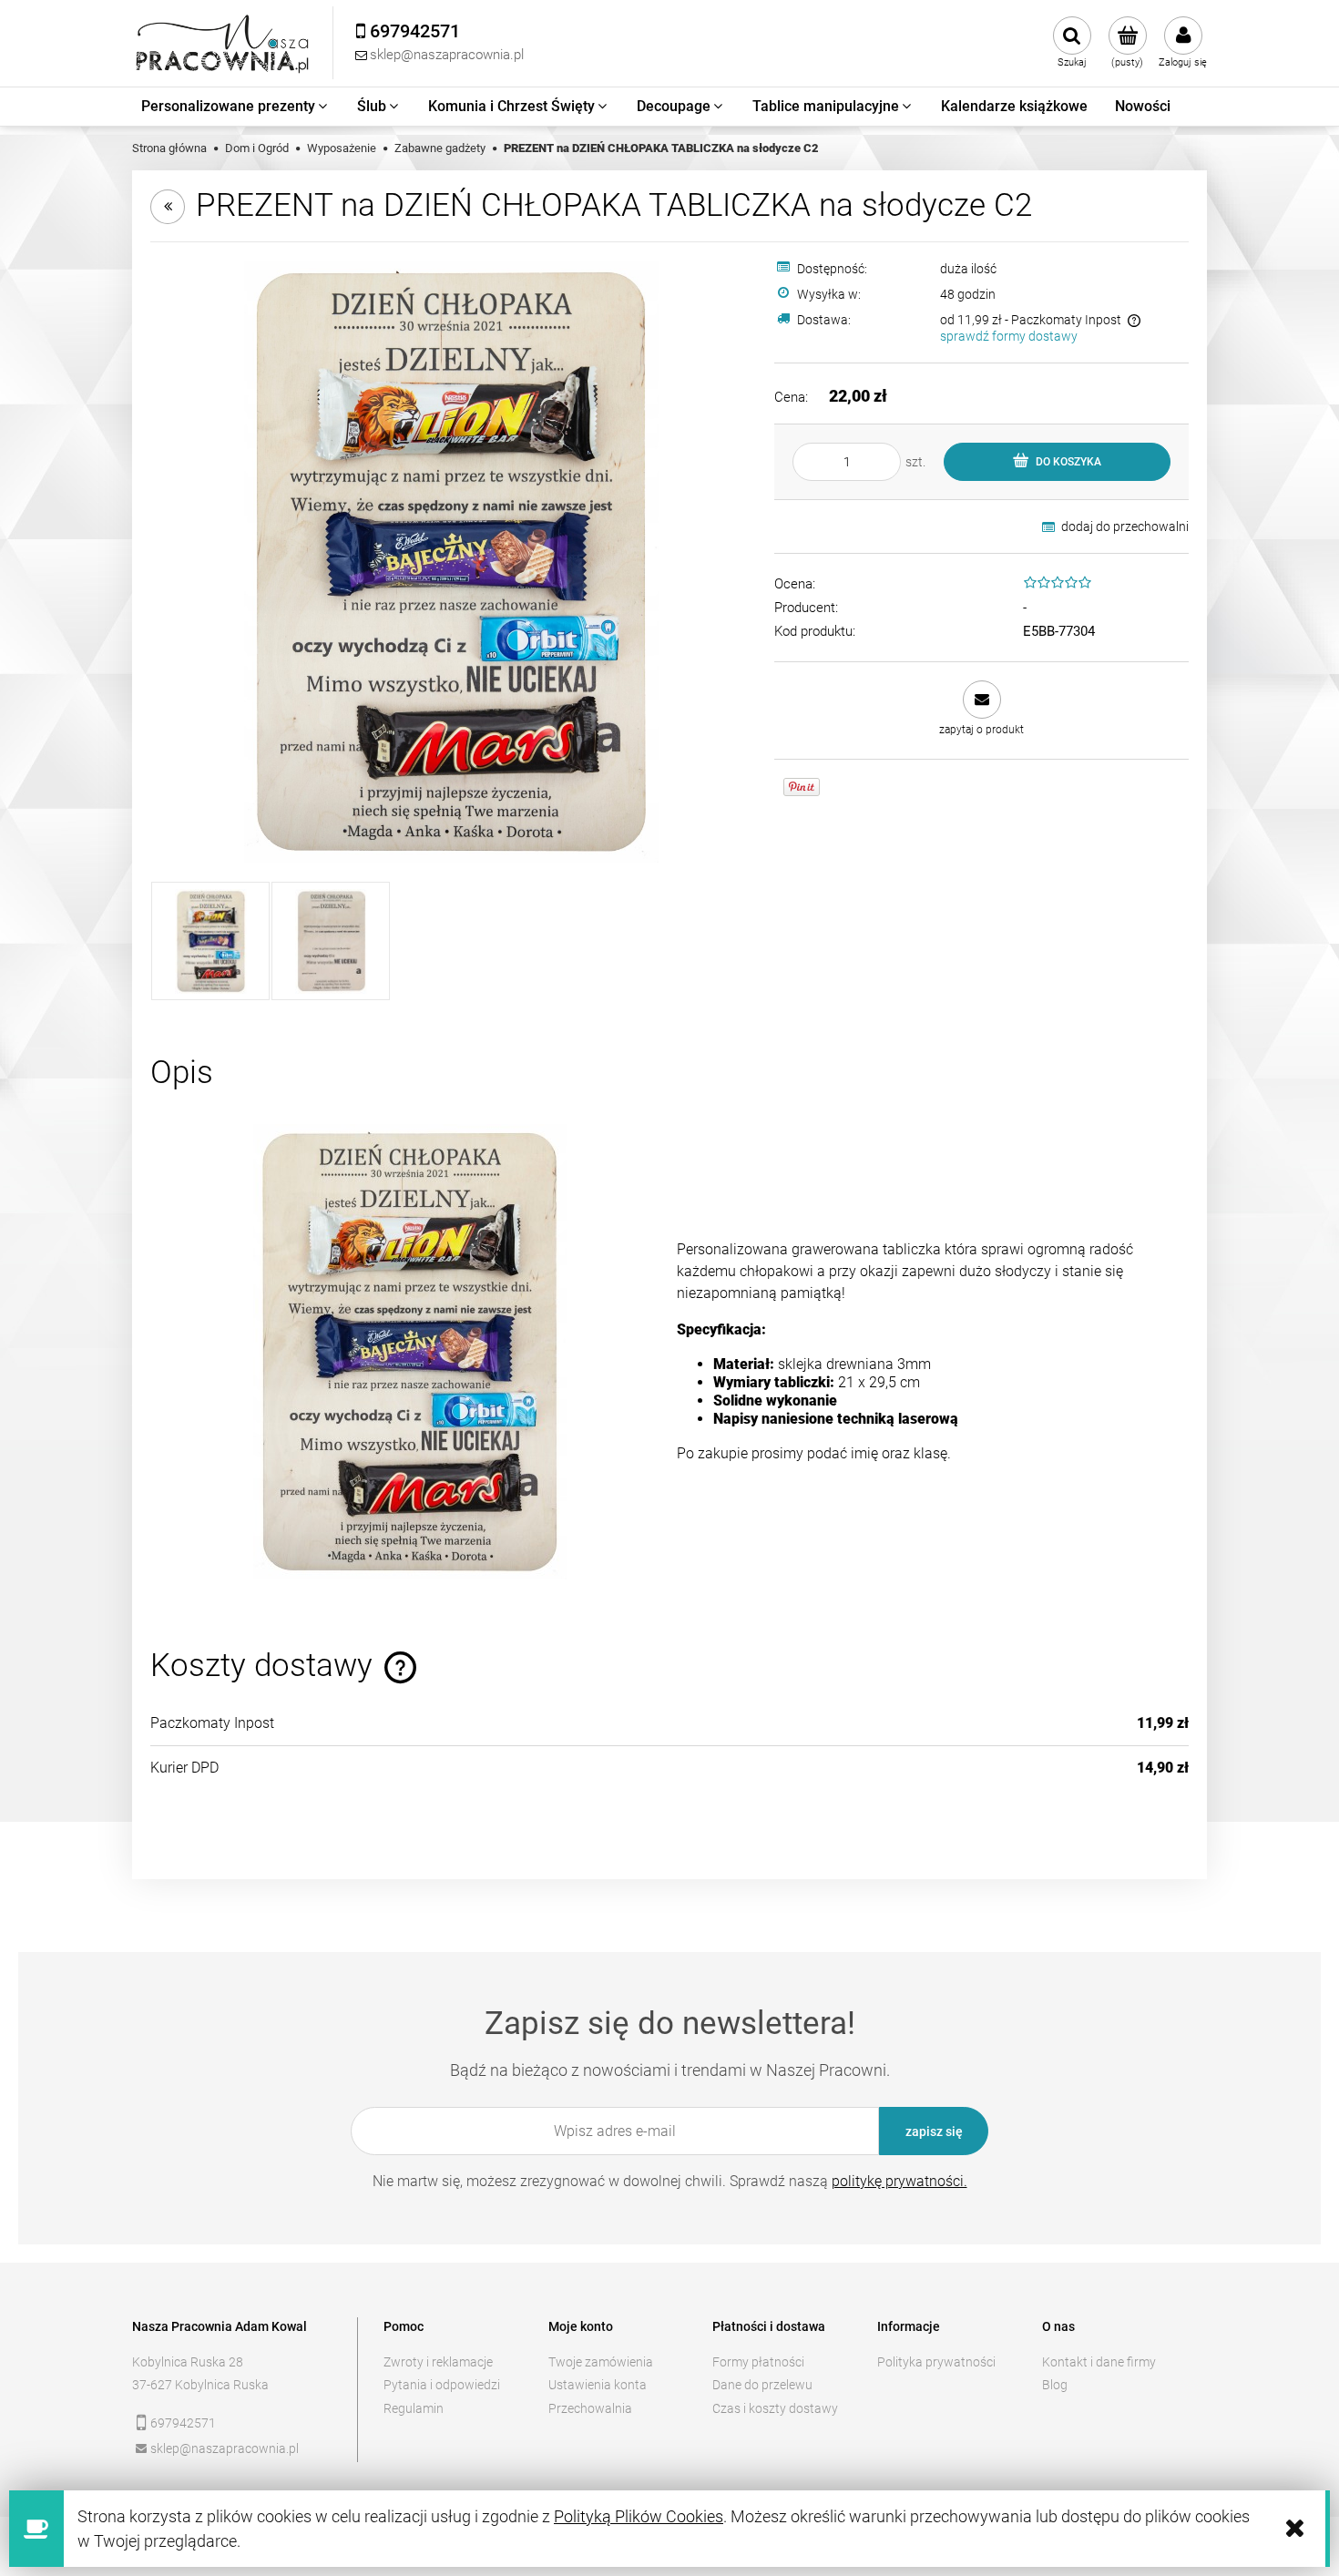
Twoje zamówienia (601, 2362)
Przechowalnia (590, 2408)
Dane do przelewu (762, 2385)
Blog (1055, 2385)
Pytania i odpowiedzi (442, 2385)
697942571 (183, 2423)
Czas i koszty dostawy (775, 2408)
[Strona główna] (223, 43)
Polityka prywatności (936, 2362)
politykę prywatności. (899, 2181)
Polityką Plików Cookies (639, 2516)
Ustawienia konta (598, 2385)
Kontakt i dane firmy (1099, 2362)
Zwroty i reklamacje (438, 2362)
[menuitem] (235, 107)
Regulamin (414, 2408)
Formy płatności (758, 2362)
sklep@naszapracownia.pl (225, 2448)
